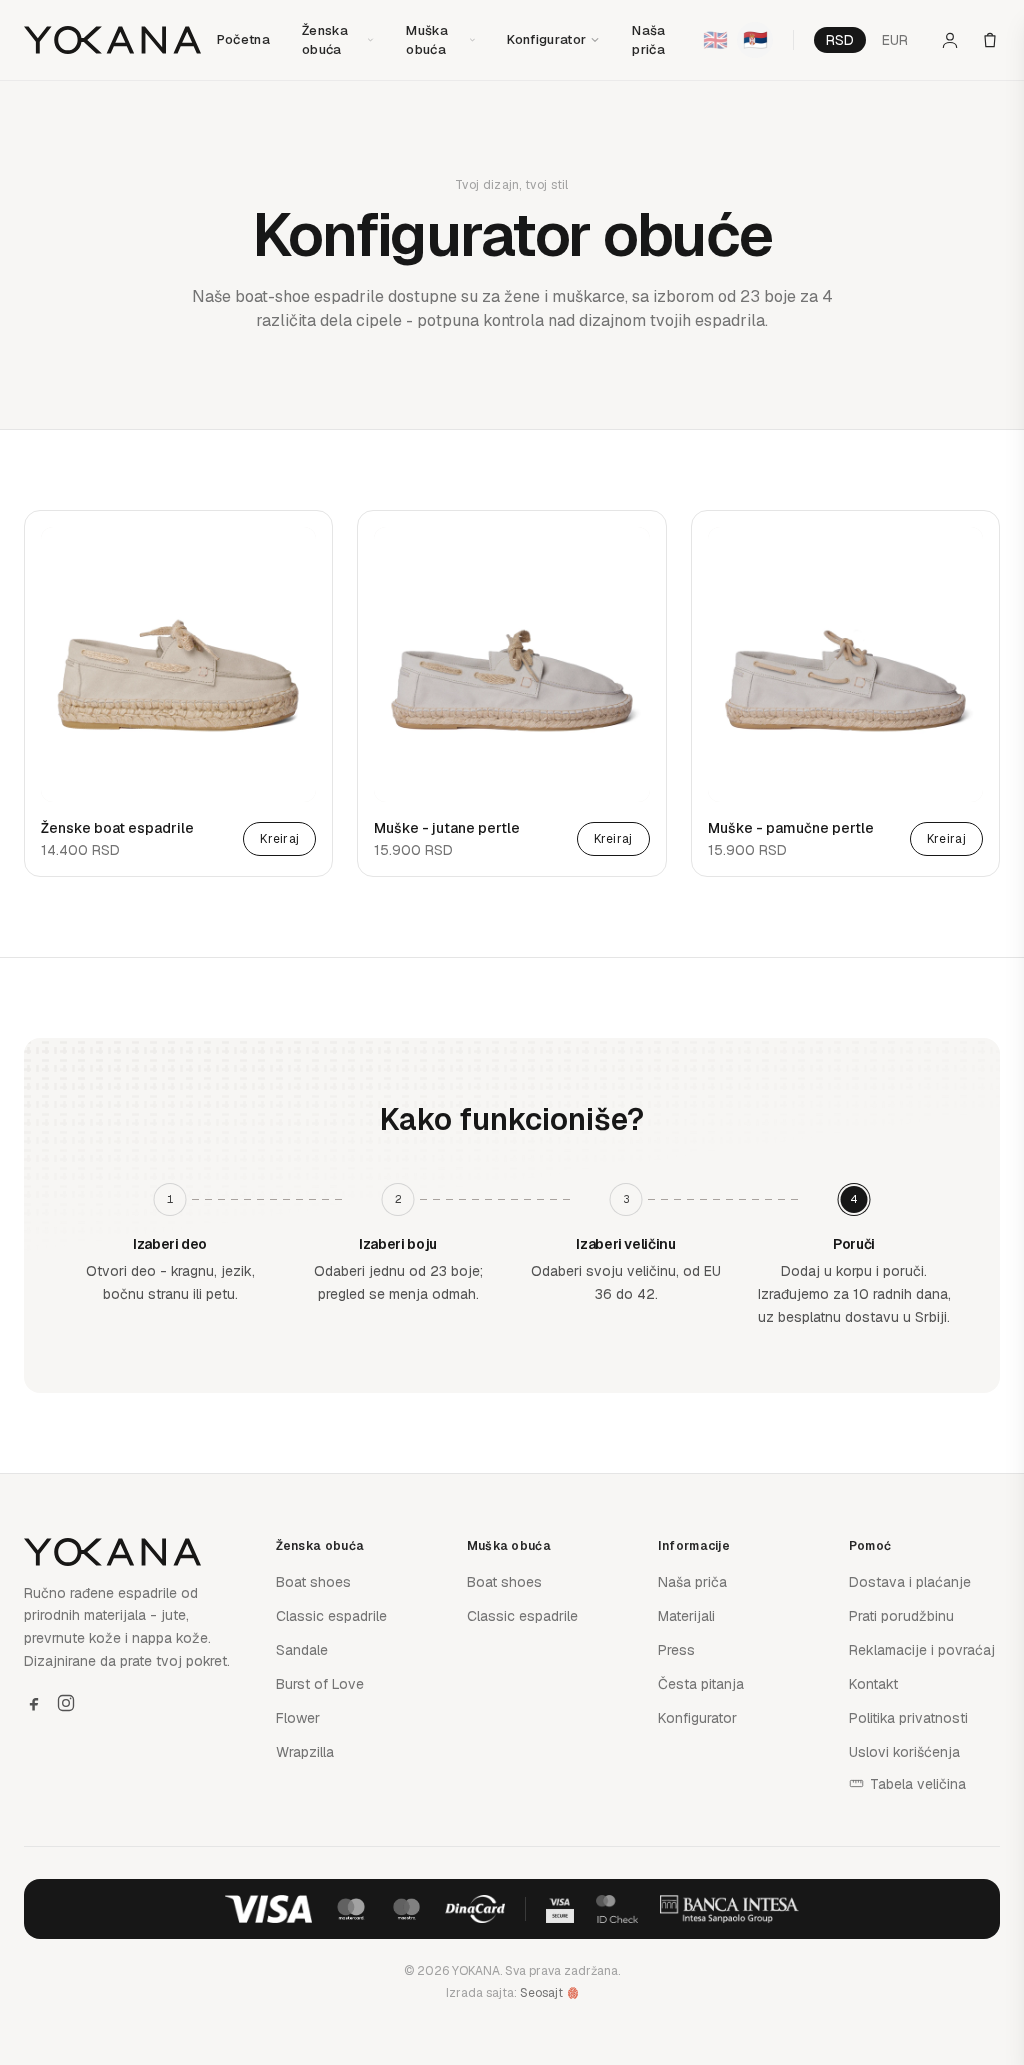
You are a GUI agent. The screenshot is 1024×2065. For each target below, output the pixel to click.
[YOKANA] (112, 40)
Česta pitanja (701, 1684)
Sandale (302, 1650)
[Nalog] (950, 40)
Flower (298, 1718)
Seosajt (541, 1993)
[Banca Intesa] (730, 1909)
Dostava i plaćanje (910, 1582)
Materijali (686, 1616)
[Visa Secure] (560, 1909)
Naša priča (692, 1582)
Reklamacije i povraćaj (922, 1650)
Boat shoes (313, 1582)
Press (676, 1650)
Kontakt (873, 1684)
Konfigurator (546, 39)
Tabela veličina (918, 1784)
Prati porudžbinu (901, 1616)
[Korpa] (990, 40)
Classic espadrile (331, 1616)
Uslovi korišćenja (904, 1752)
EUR (895, 40)
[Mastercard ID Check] (616, 1909)
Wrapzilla (305, 1752)
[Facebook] (34, 1703)
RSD (840, 40)
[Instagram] (66, 1703)
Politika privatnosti (908, 1718)
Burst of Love (320, 1684)
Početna (243, 39)
